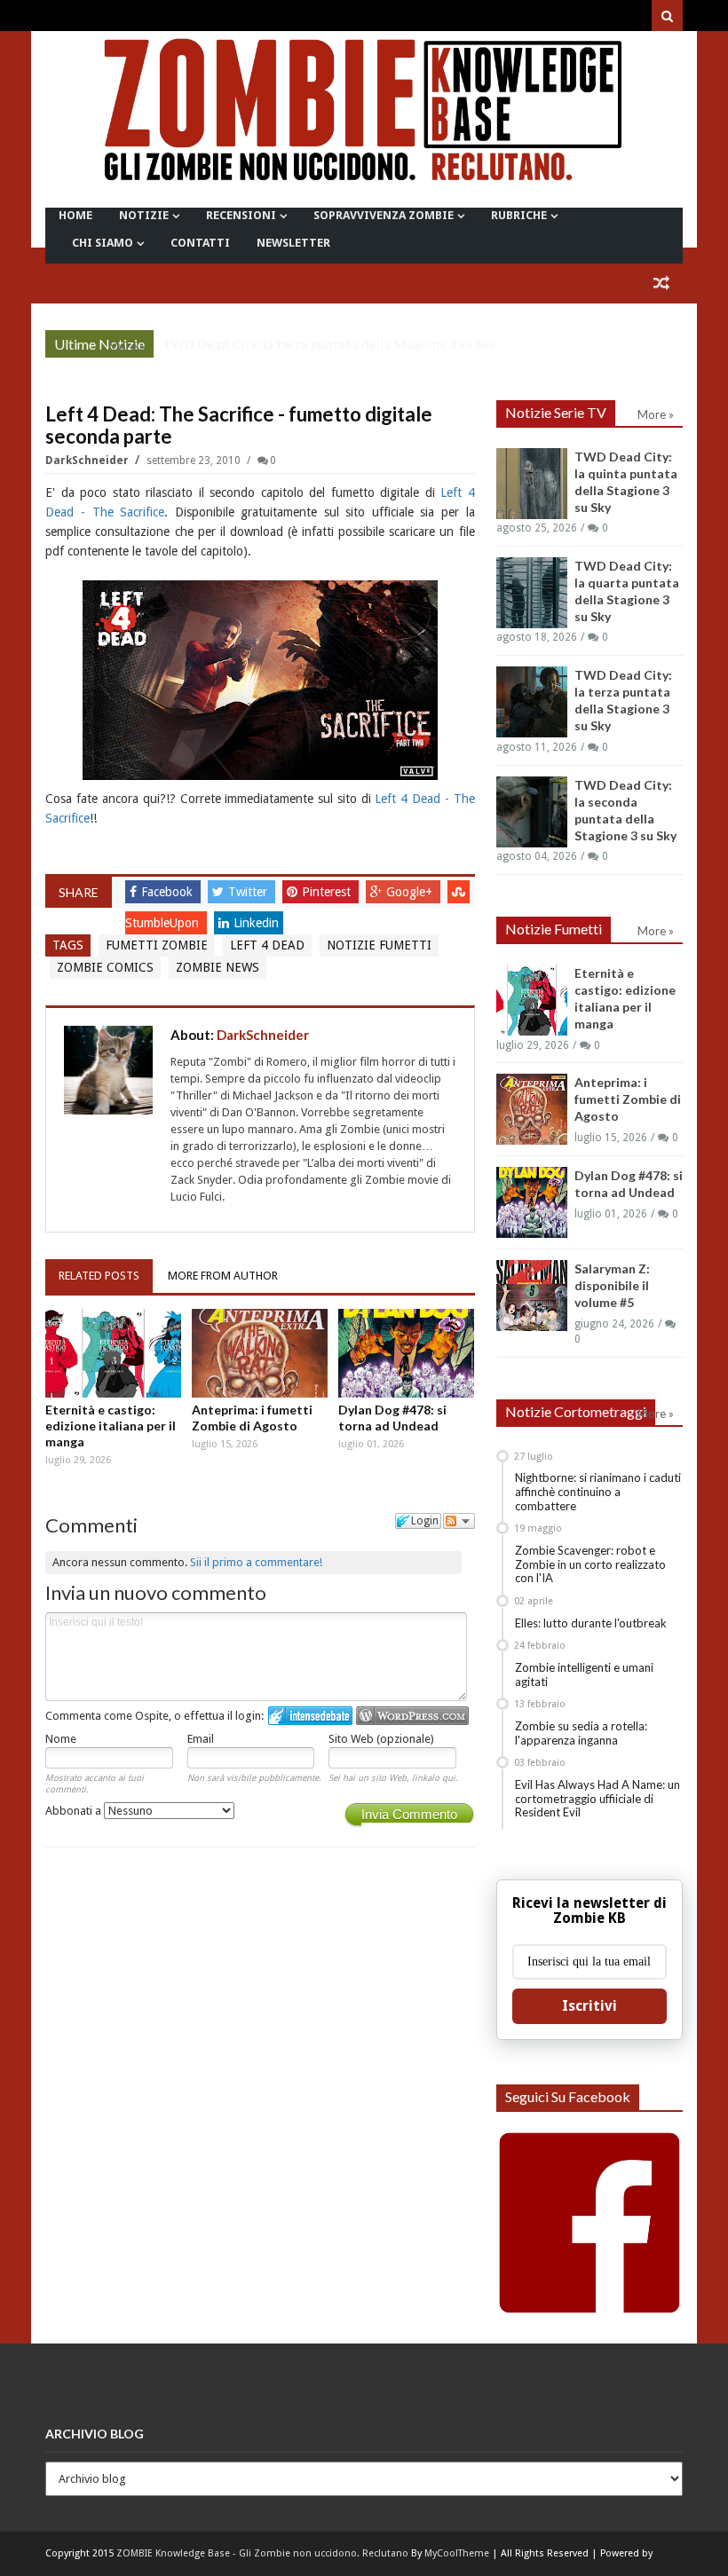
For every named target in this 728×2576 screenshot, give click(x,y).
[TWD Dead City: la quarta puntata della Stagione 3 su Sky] (532, 593)
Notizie (144, 215)
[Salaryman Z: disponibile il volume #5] (532, 1296)
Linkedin (256, 923)
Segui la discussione (459, 1521)
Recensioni (241, 215)
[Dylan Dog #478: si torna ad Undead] (406, 1354)
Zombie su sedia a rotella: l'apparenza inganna (581, 1733)
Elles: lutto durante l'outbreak (591, 1623)
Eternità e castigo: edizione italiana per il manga (111, 1426)
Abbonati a (75, 1811)
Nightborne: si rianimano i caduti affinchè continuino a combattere (598, 1491)
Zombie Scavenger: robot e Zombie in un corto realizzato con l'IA (590, 1564)
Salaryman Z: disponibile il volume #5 (612, 1285)
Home (75, 215)
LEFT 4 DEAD (267, 945)
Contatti (200, 243)
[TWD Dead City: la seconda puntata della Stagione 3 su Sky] (532, 812)
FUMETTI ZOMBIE (157, 945)
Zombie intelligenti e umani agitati (584, 1674)
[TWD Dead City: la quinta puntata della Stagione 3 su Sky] (532, 484)
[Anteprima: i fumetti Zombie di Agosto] (260, 1354)
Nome (61, 1739)
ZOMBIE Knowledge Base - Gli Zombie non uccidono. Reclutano (262, 2553)
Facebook (169, 892)
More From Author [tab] (223, 1276)
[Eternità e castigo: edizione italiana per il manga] (113, 1354)
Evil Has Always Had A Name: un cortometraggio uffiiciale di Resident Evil (597, 1798)
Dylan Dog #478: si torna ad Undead (392, 1418)
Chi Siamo (103, 243)
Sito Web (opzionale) (381, 1739)
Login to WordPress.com (412, 1716)
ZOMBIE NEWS (218, 967)
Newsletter (293, 243)
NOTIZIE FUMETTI (379, 945)
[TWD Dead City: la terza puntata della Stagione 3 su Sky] (532, 702)
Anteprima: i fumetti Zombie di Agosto (252, 1418)
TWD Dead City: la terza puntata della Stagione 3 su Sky (329, 344)
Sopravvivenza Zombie (384, 215)
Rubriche (519, 215)
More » (127, 346)
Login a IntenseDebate (310, 1716)
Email (201, 1739)
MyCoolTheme (457, 2553)
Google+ (411, 892)
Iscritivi (590, 2006)
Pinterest (328, 892)
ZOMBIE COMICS (105, 967)
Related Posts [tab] (99, 1276)
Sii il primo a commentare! (256, 1562)
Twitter (249, 892)
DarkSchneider (88, 461)
